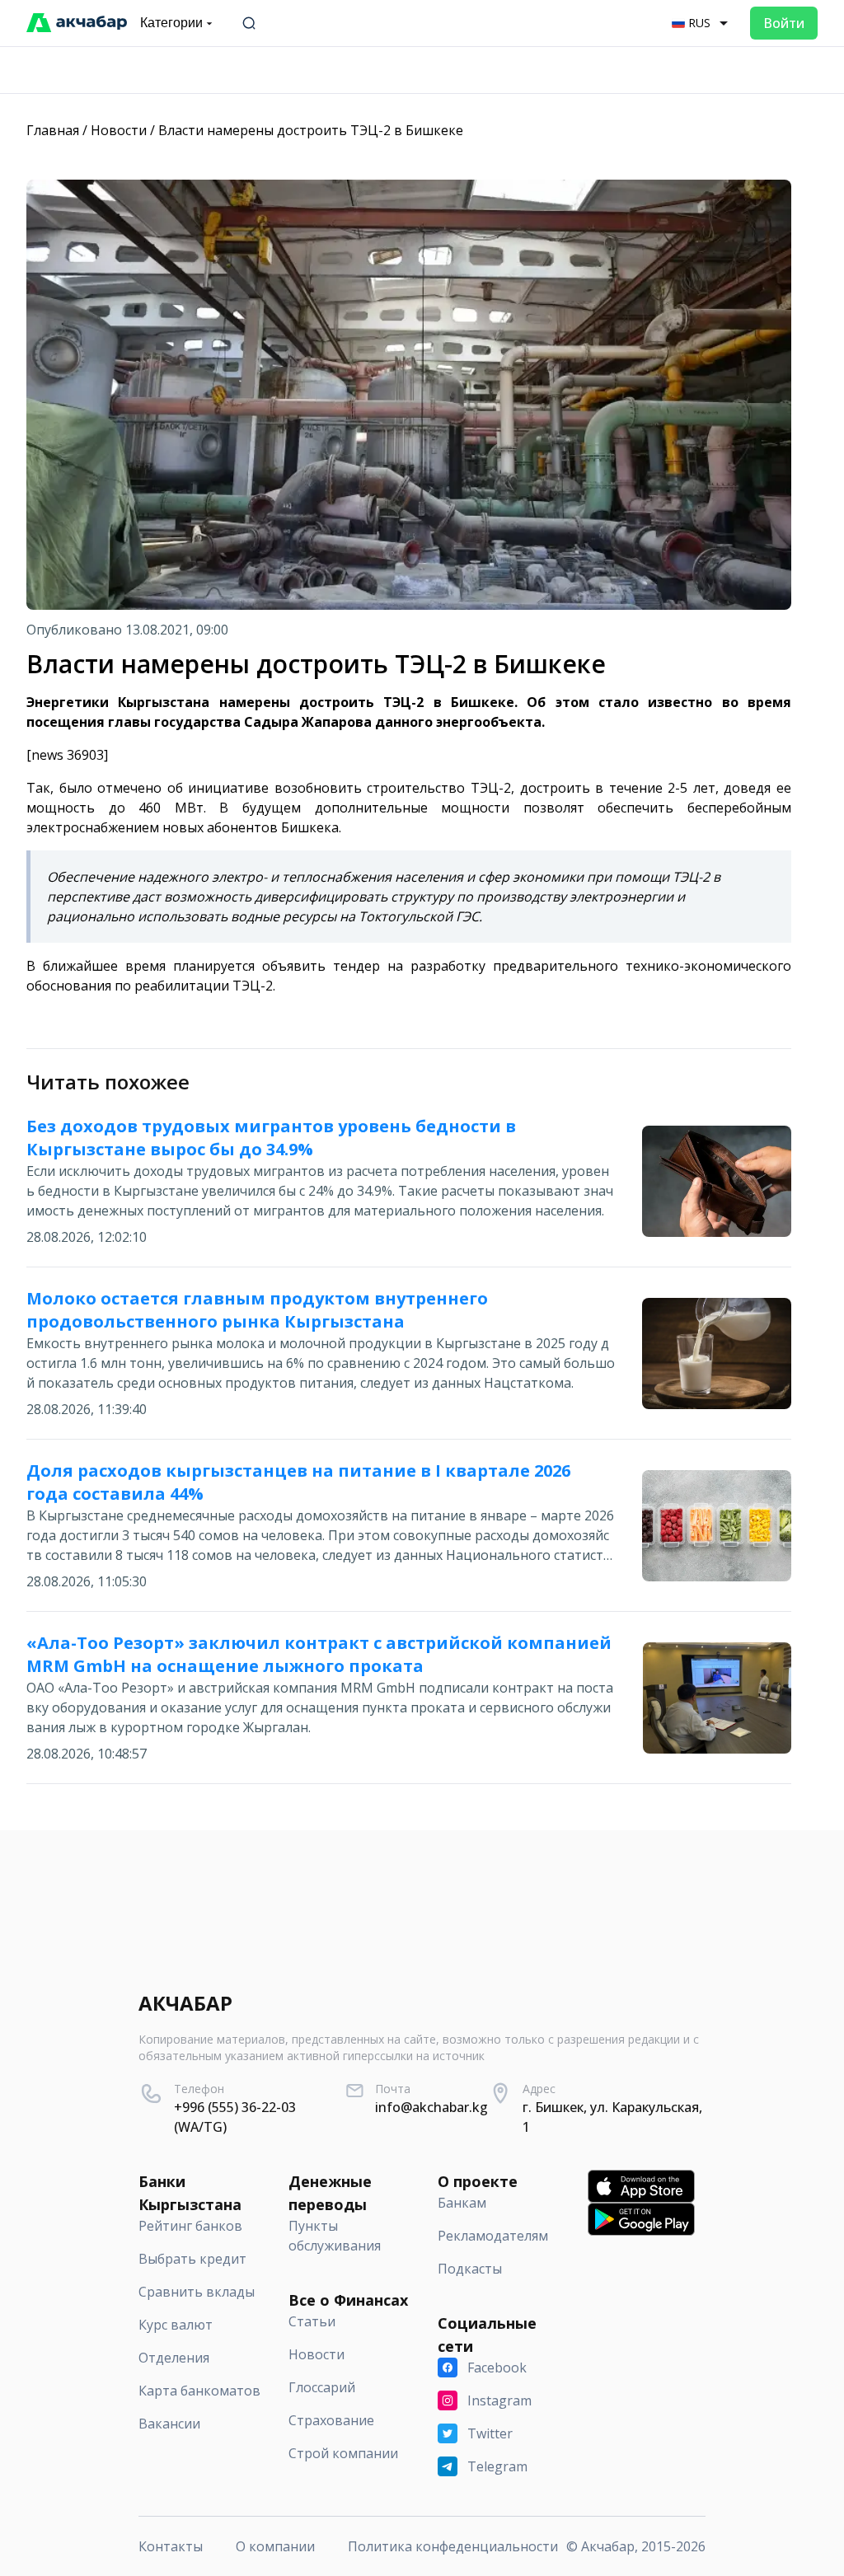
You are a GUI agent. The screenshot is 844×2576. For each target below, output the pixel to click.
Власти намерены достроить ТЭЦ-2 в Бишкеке (311, 130)
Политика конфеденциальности (453, 2546)
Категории (171, 23)
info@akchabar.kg (431, 2107)
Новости (119, 130)
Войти (784, 23)
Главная (53, 130)
